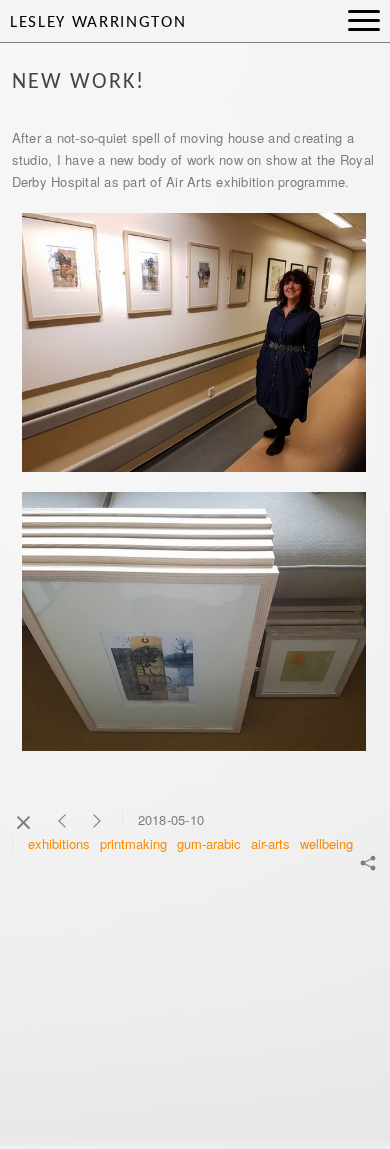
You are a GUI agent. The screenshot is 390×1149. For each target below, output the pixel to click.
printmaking (133, 843)
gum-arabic (209, 843)
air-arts (270, 843)
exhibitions (59, 843)
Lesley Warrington (98, 22)
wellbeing (326, 843)
